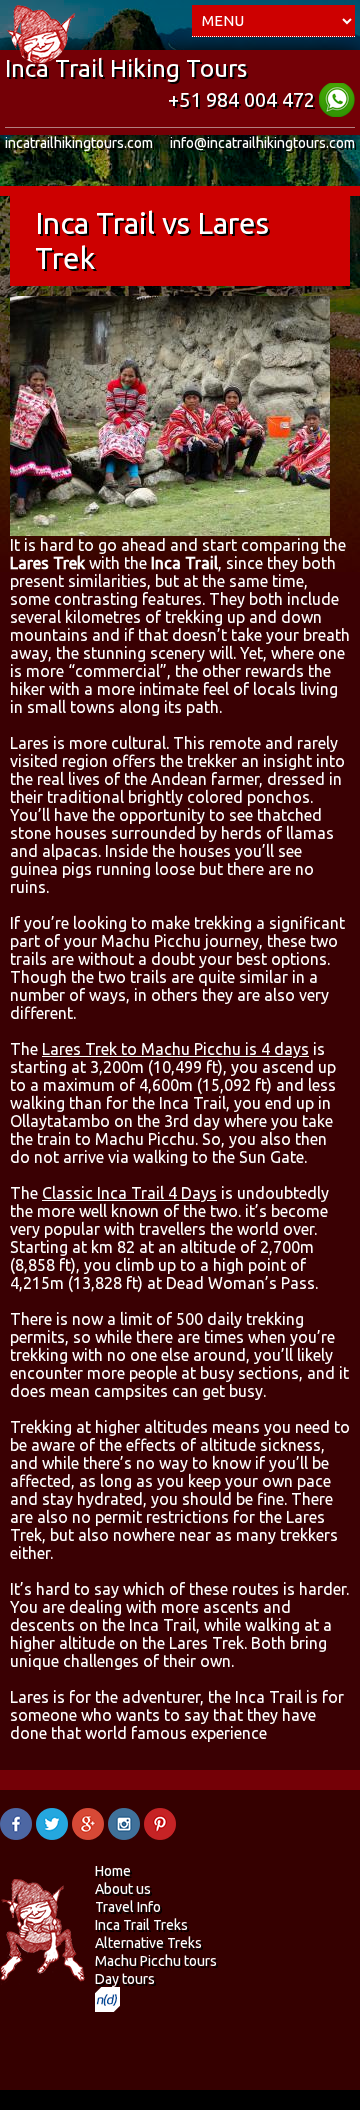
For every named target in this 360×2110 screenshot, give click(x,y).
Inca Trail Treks (141, 1925)
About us (123, 1889)
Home (113, 1871)
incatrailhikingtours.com (79, 143)
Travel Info (128, 1907)
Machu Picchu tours (156, 1961)
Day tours (125, 1979)
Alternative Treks (148, 1943)
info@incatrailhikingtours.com (262, 143)
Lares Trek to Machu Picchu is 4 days (175, 1049)
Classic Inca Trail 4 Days (129, 1193)
